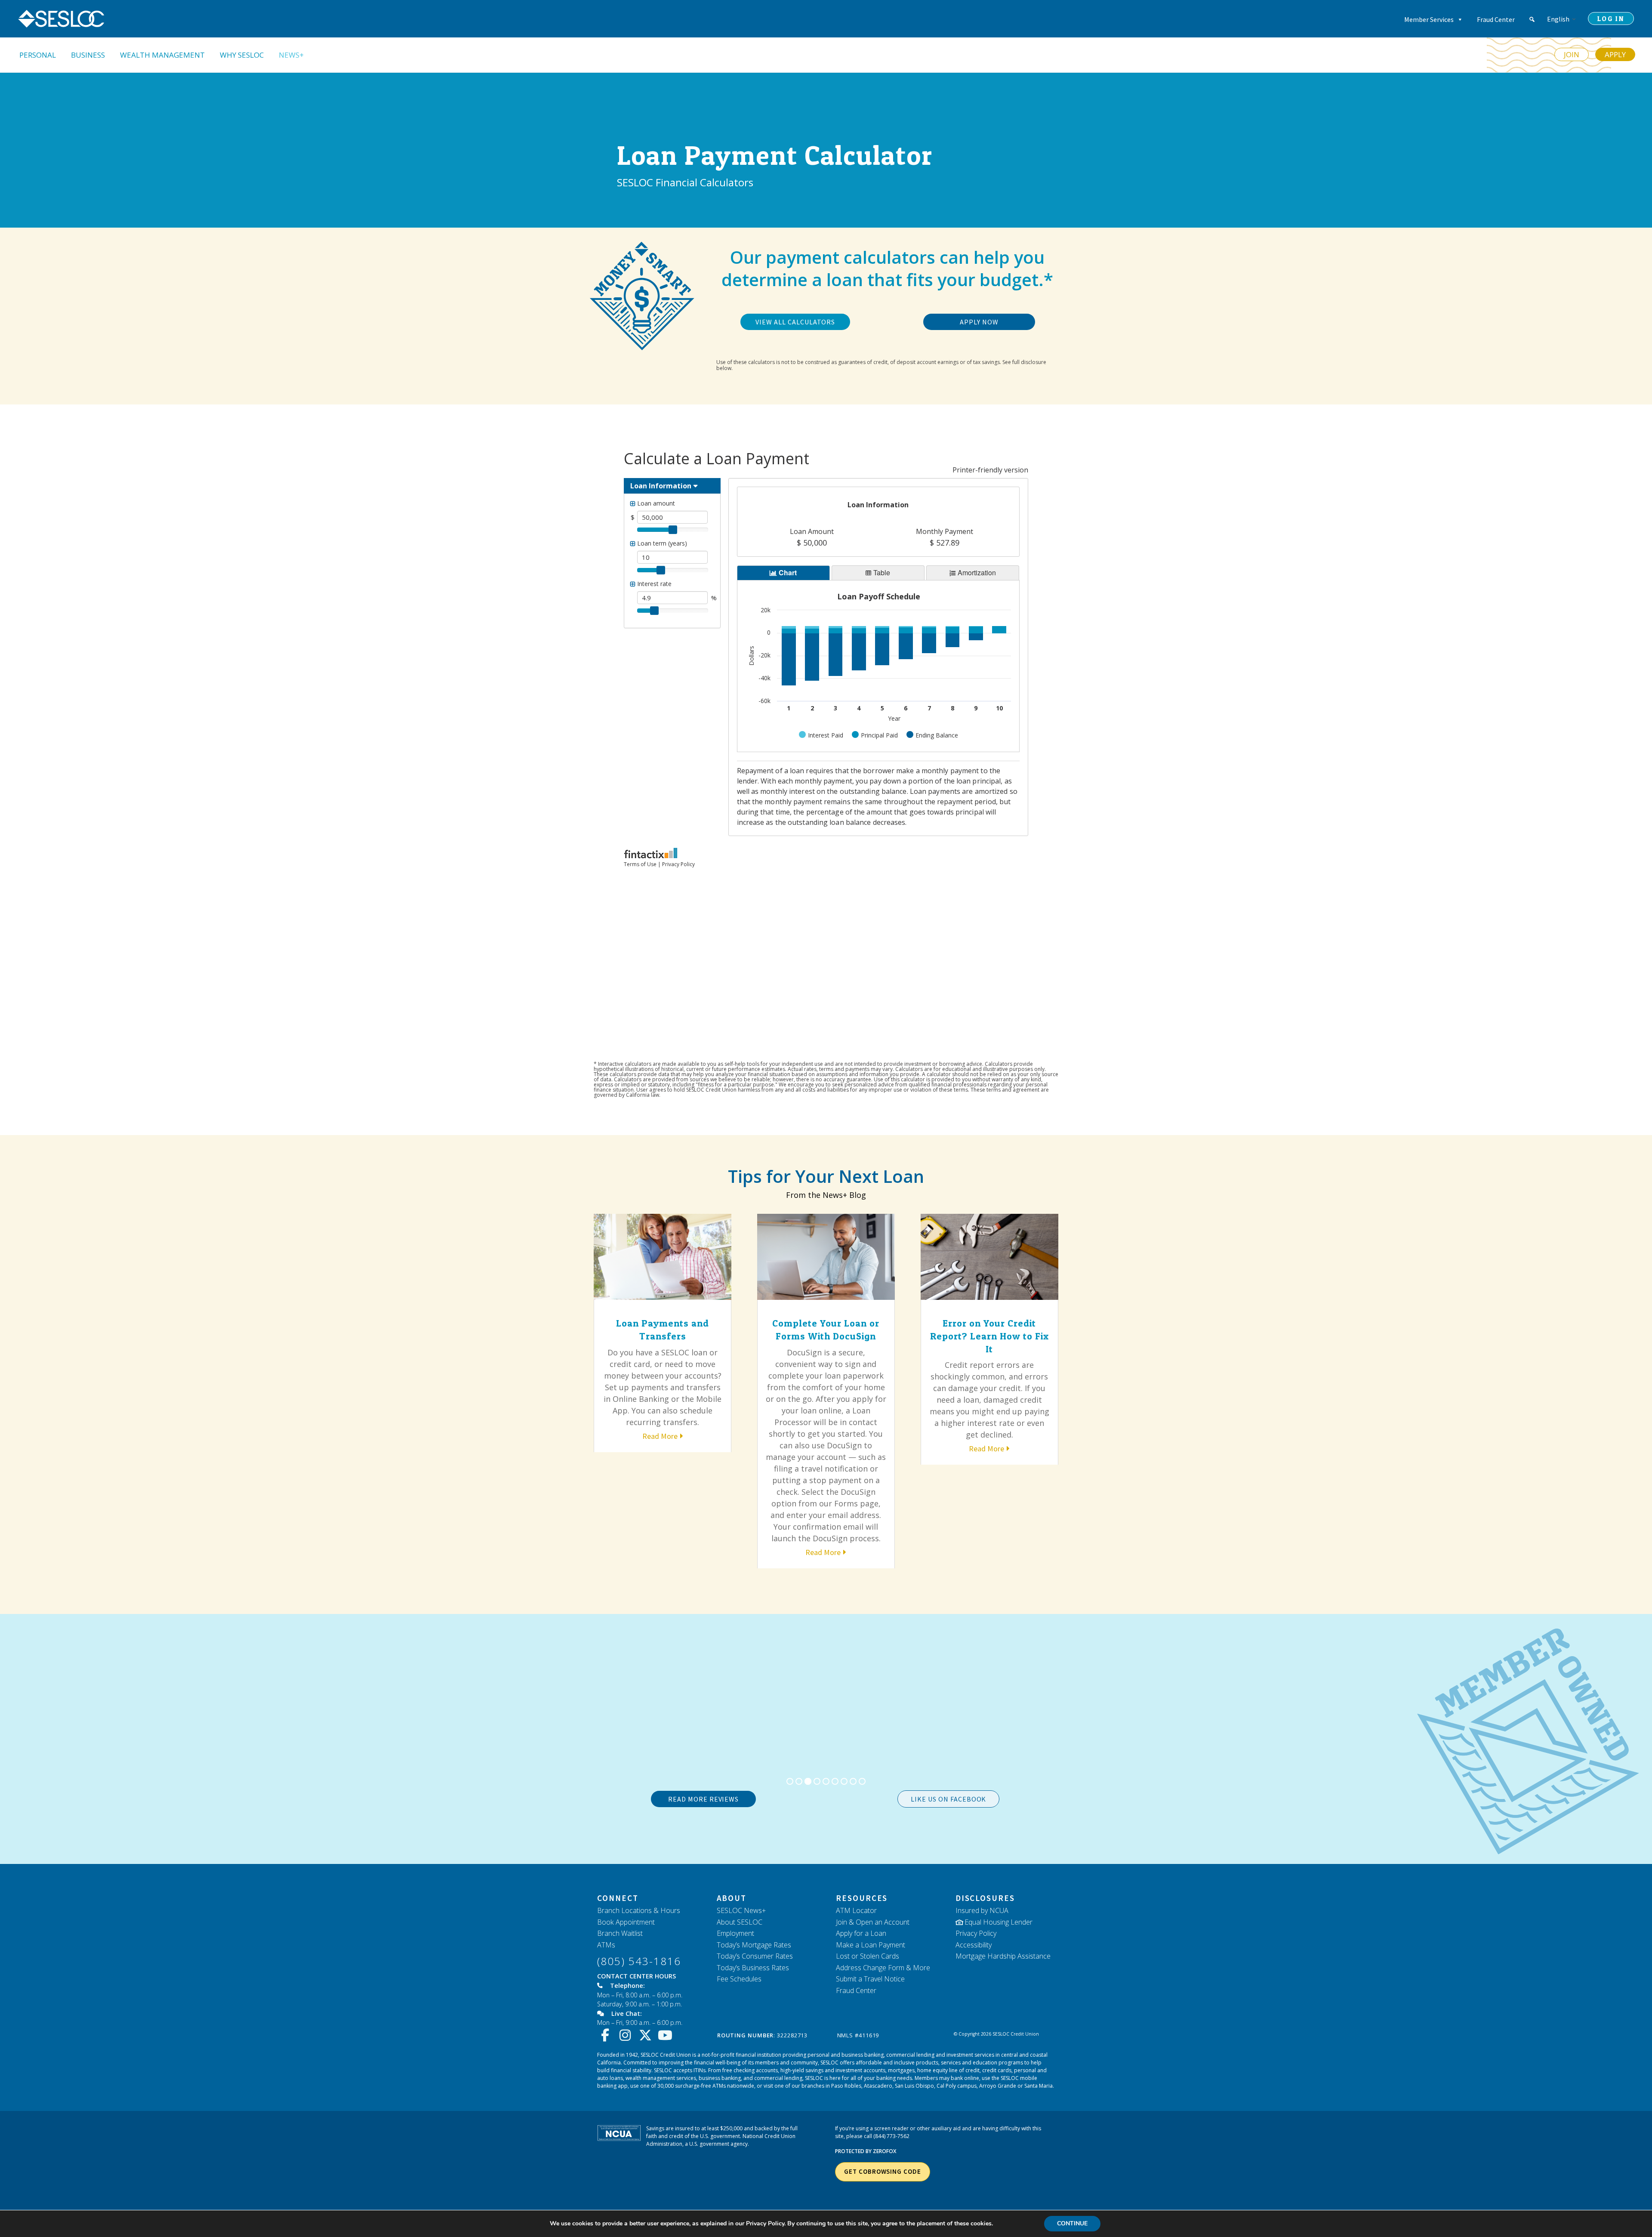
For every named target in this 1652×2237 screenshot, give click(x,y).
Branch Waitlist (620, 1933)
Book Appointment (626, 1922)
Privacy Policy (976, 1933)
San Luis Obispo (914, 2086)
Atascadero (878, 2086)
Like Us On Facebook (948, 1799)
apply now (979, 322)
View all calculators (795, 322)
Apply (1615, 54)
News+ (291, 55)
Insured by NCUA (982, 1910)
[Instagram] (627, 2035)
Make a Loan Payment (871, 1945)
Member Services (1429, 19)
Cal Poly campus (957, 2086)
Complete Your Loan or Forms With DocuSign (826, 1330)
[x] (647, 2035)
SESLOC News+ (741, 1910)
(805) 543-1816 (639, 1961)
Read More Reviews (703, 1799)
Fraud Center (1496, 19)
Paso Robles (846, 2086)
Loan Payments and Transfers (663, 1330)
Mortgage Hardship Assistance (1003, 1956)
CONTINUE (1072, 2223)
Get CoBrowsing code (882, 2171)
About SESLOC (740, 1922)
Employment (735, 1933)
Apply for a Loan (861, 1933)
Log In (1611, 19)
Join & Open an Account (873, 1922)
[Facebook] (607, 2035)
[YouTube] (667, 2035)
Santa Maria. (1039, 2086)
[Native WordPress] (1532, 19)
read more (660, 1436)
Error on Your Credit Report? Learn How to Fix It (989, 1336)
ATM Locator (856, 1910)
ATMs (606, 1945)
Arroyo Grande (998, 2086)
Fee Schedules (739, 1979)
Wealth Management (162, 55)
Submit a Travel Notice (870, 1979)
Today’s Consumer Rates (755, 1956)
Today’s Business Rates (753, 1968)
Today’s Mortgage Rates (754, 1945)
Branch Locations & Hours (639, 1910)
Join (1572, 54)
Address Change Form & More (883, 1968)
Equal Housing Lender (999, 1922)
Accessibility (974, 1945)
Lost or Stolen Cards (868, 1956)
